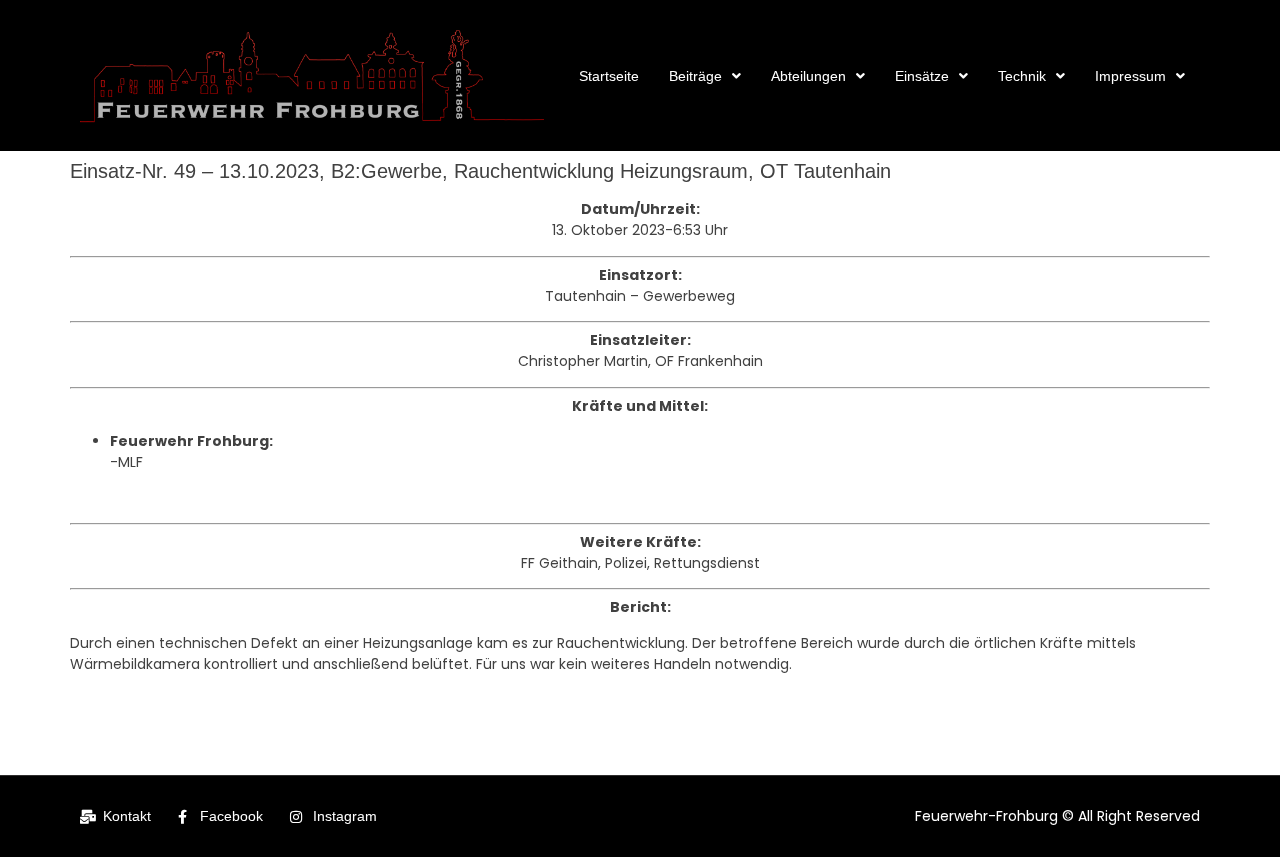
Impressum (1130, 76)
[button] (705, 76)
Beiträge (695, 76)
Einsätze (922, 76)
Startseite (609, 76)
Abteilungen (808, 76)
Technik (1022, 76)
